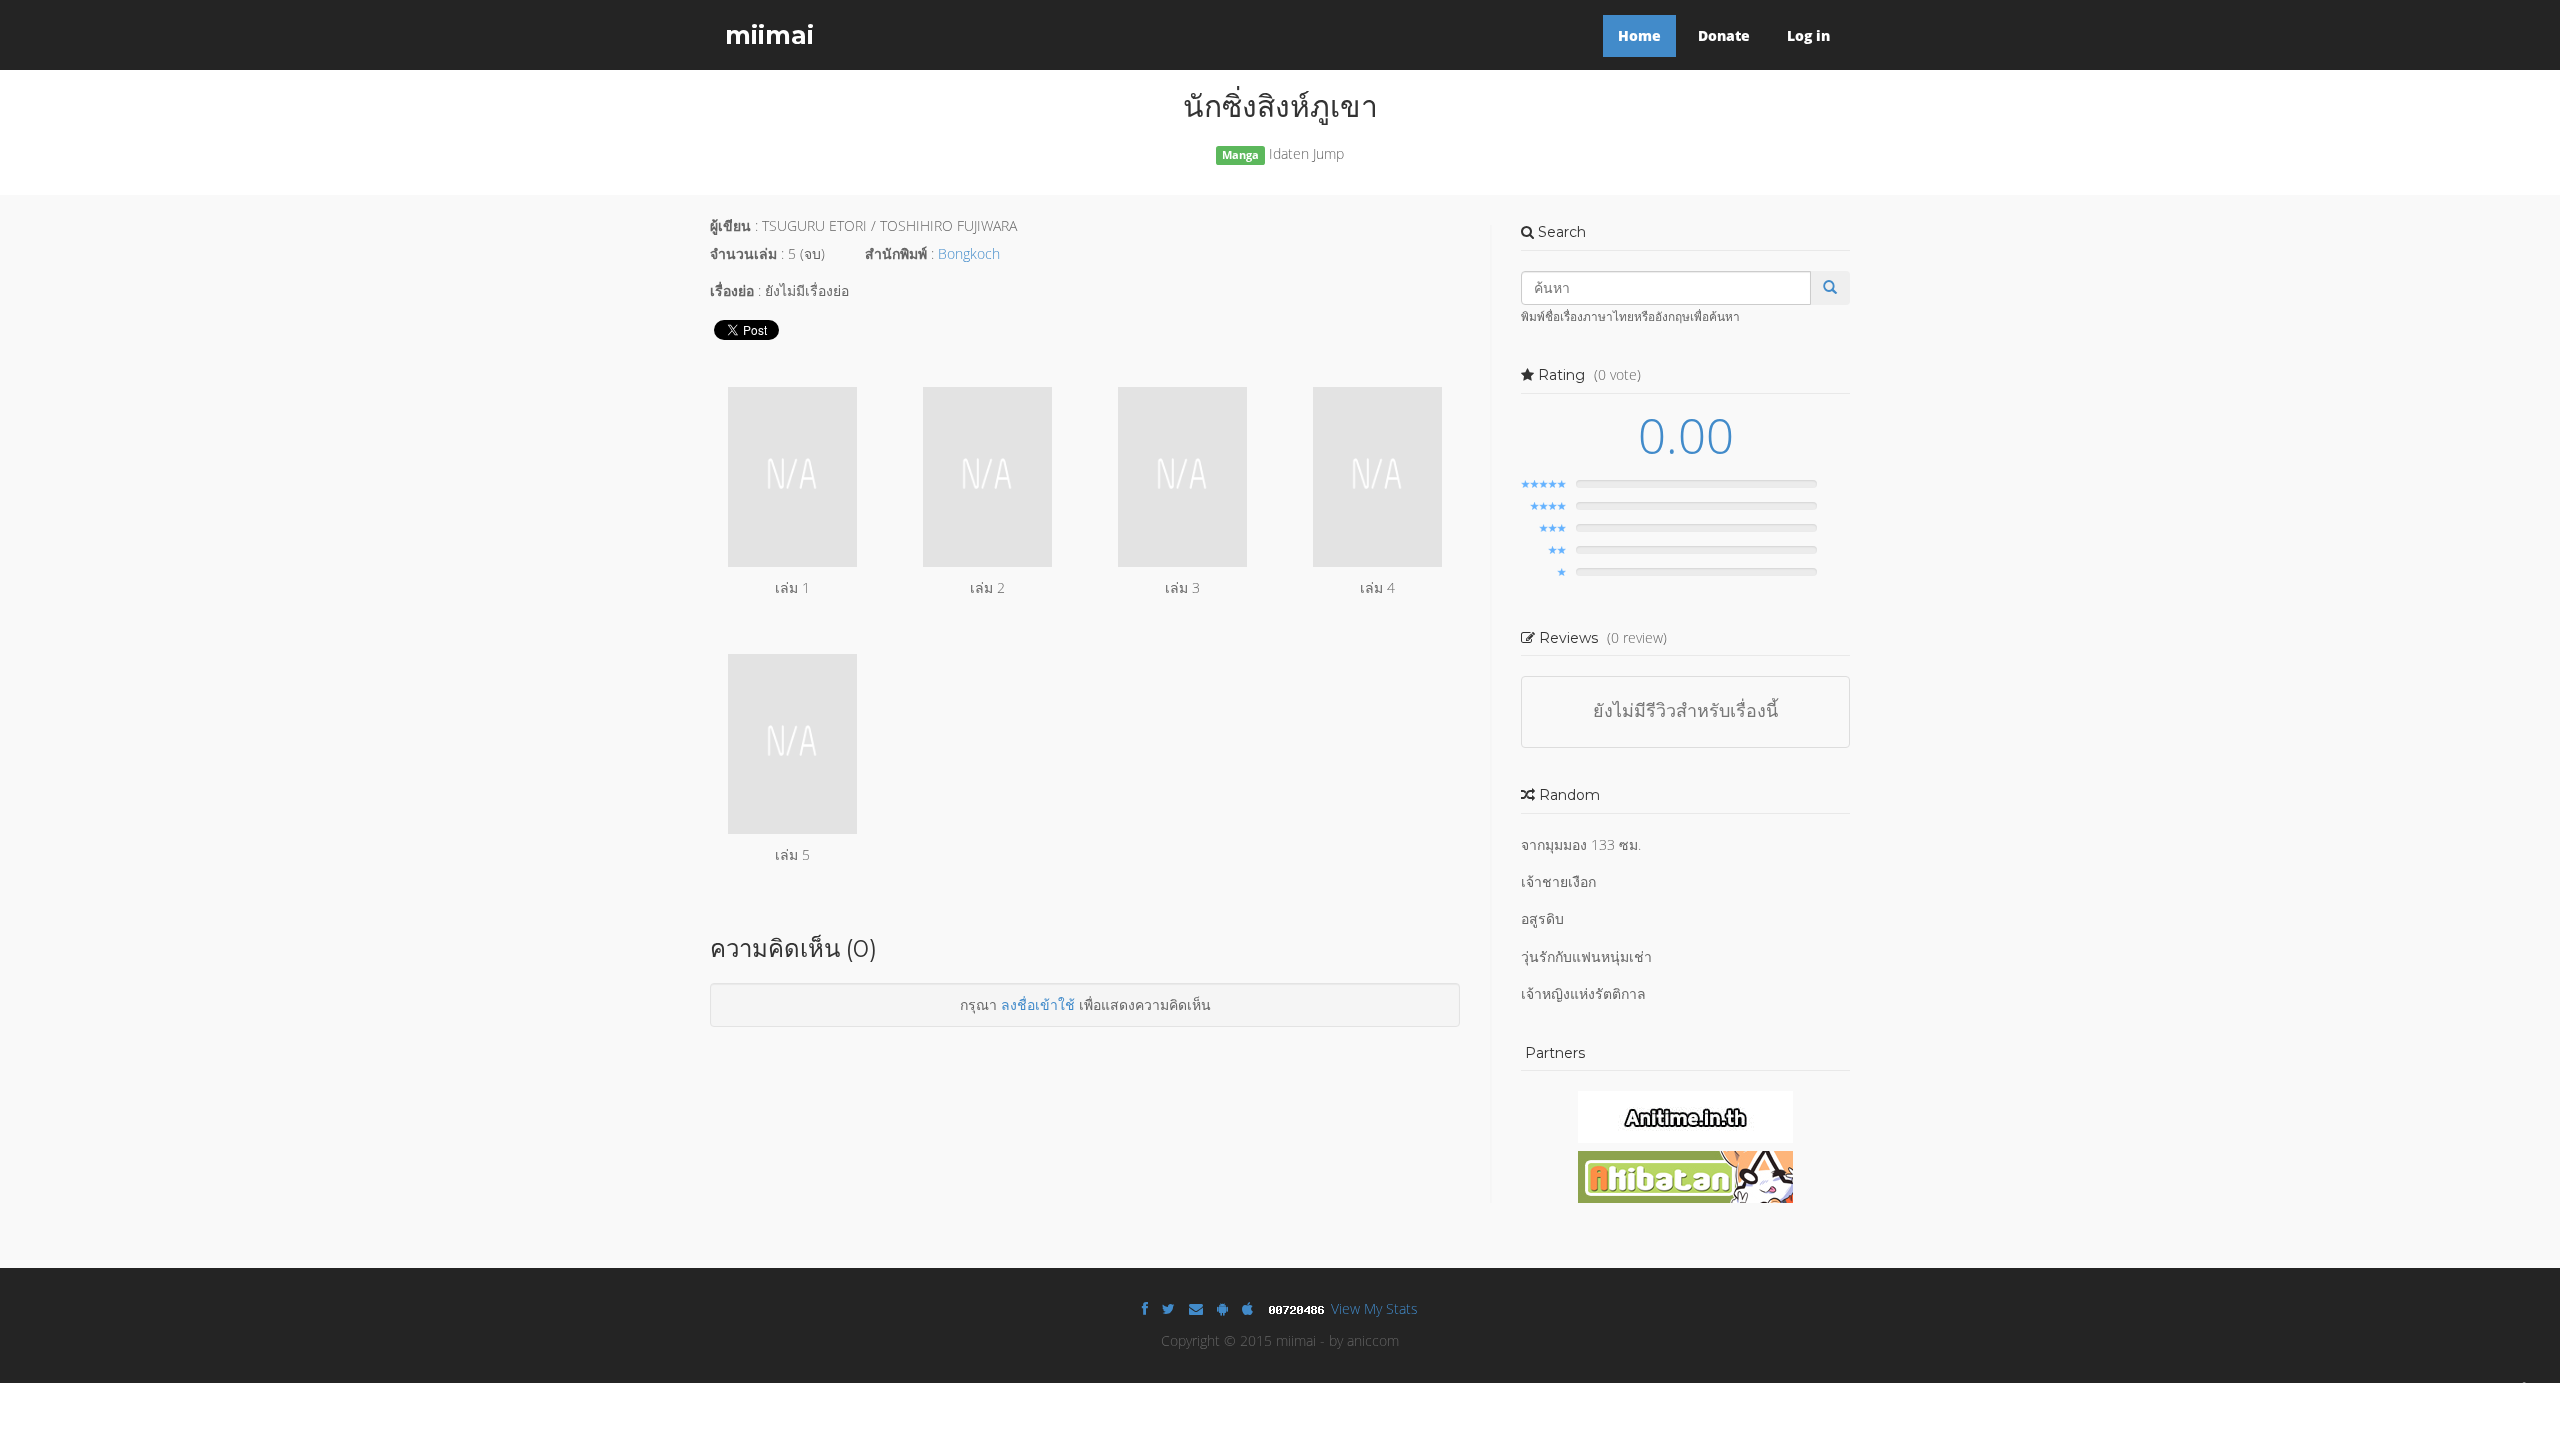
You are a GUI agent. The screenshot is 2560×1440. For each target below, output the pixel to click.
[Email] (1196, 1308)
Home (1639, 35)
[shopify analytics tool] (1299, 1308)
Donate (1724, 35)
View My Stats (1374, 1308)
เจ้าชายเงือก (1558, 881)
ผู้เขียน (730, 225)
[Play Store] (1222, 1308)
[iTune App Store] (1247, 1308)
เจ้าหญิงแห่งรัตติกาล (1583, 993)
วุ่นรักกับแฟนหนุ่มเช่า (1586, 956)
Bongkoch (969, 253)
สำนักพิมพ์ (896, 253)
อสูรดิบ (1542, 918)
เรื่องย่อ (732, 290)
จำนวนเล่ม (743, 253)
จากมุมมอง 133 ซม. (1581, 844)
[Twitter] (1168, 1308)
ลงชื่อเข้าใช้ (1038, 1004)
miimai (769, 35)
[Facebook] (1145, 1308)
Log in (1808, 35)
